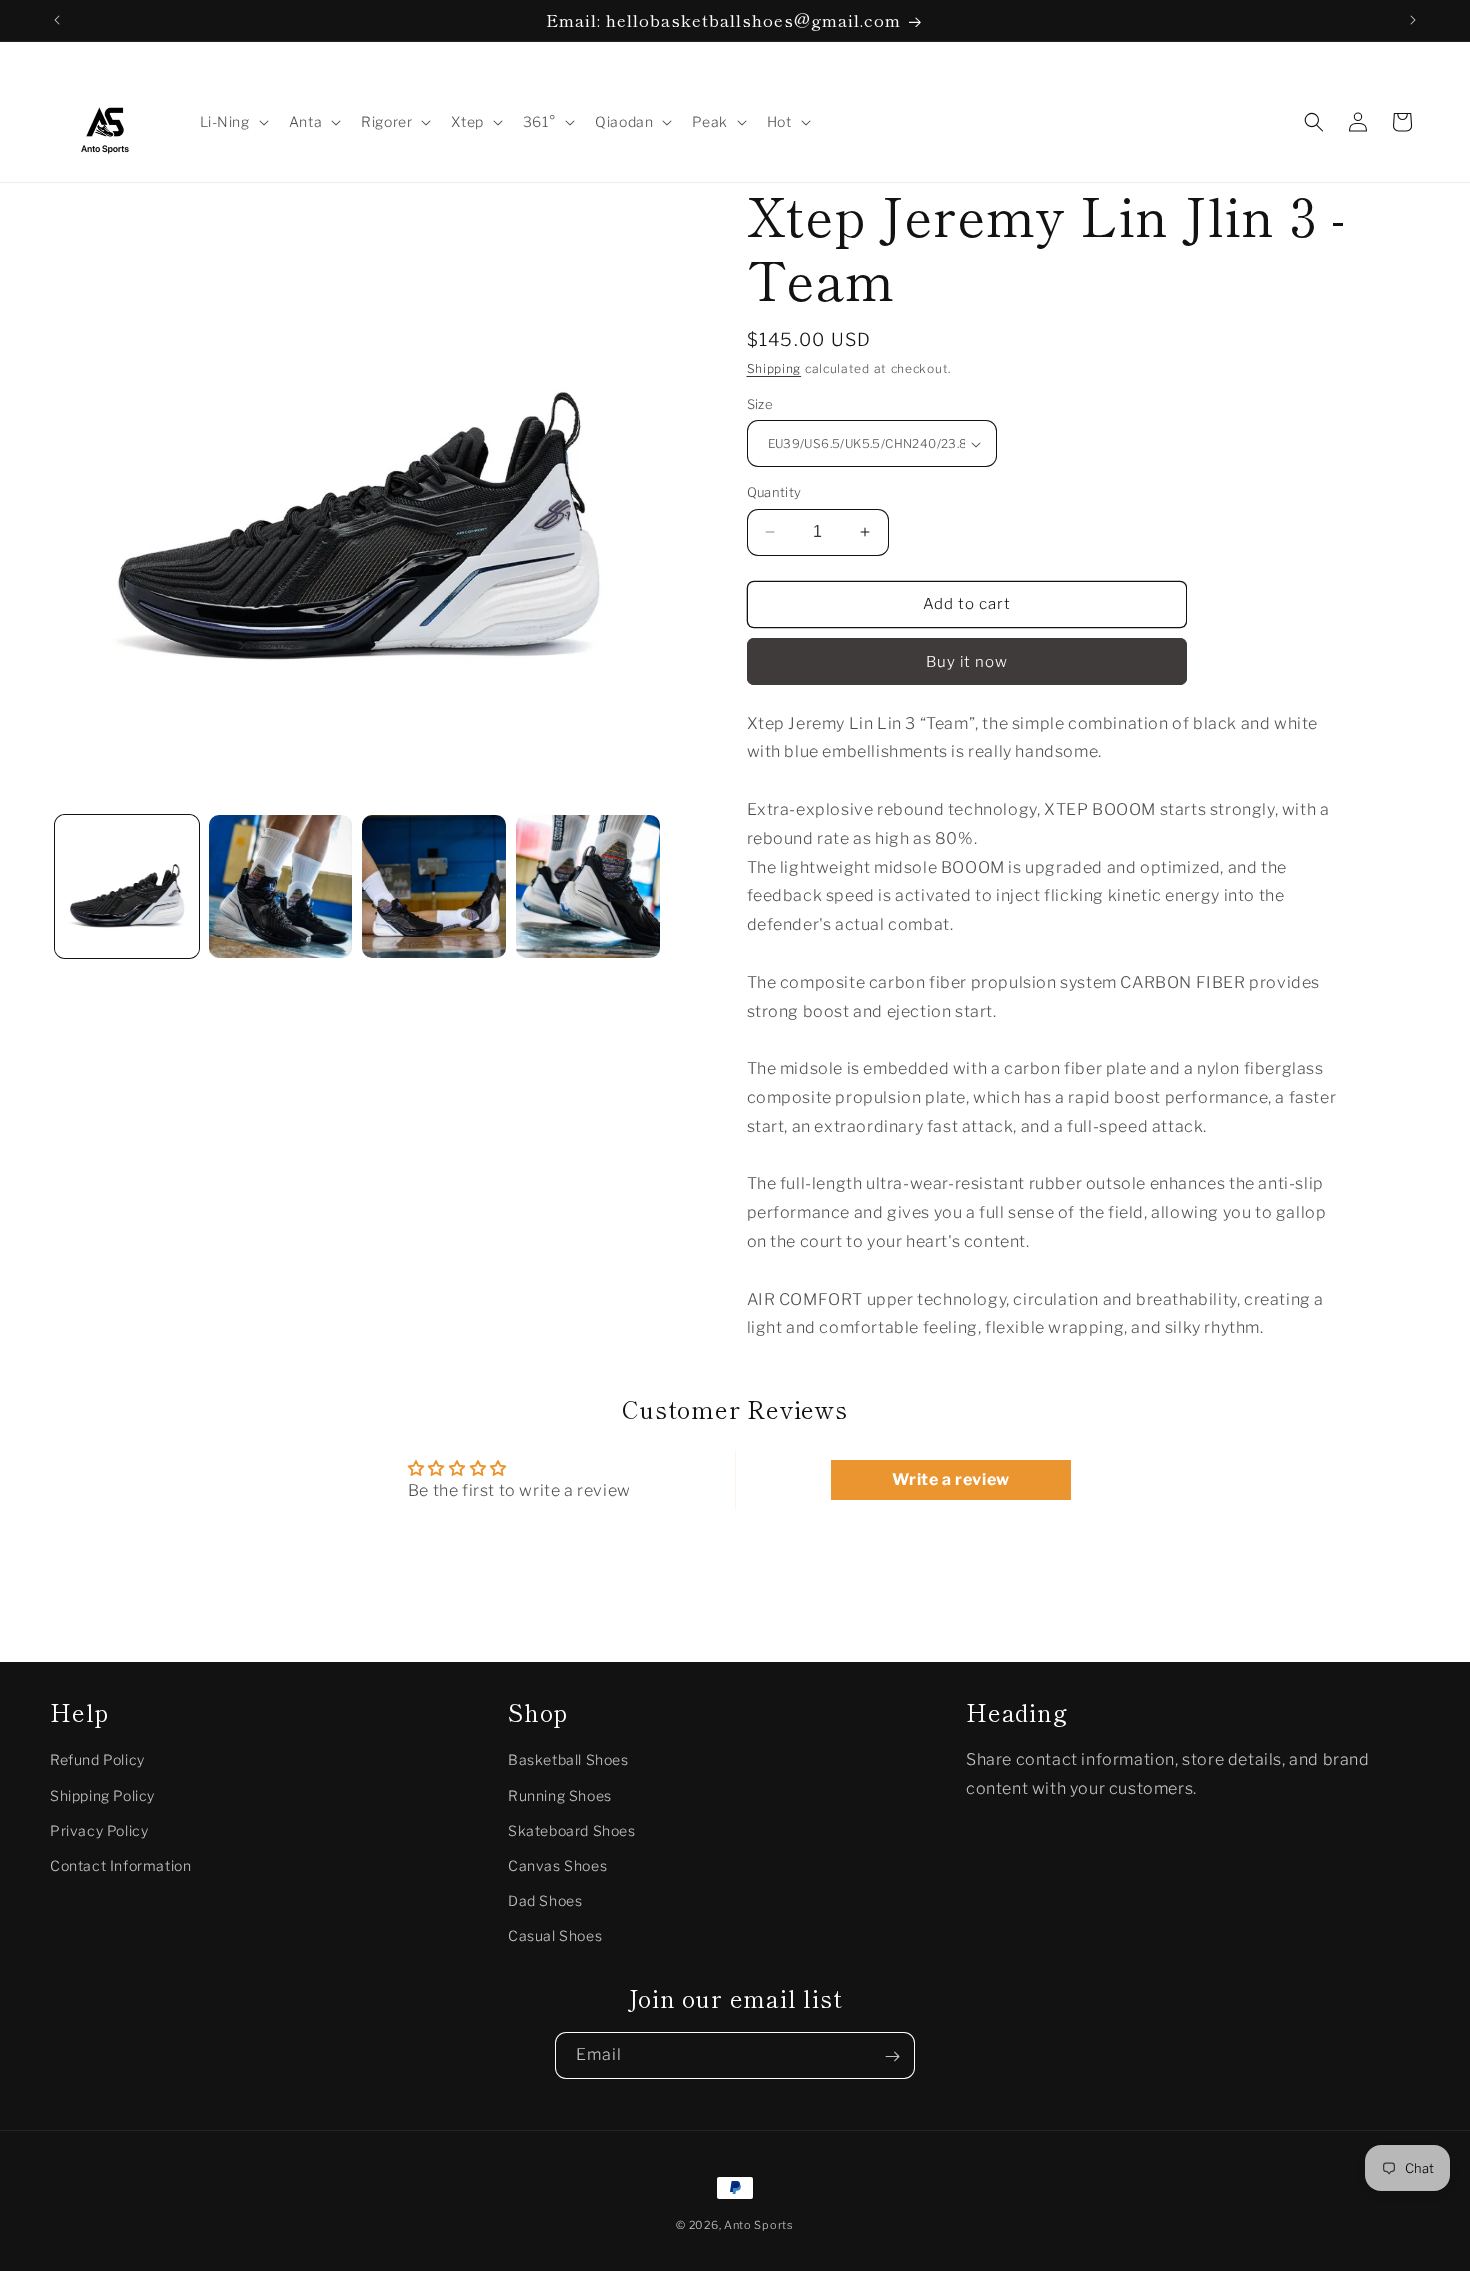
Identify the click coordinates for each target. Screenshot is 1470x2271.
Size (760, 404)
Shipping (774, 368)
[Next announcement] (1413, 20)
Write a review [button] (950, 1479)
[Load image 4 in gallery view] (588, 887)
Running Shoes (560, 1795)
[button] (232, 122)
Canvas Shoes (557, 1865)
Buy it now (967, 662)
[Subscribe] (892, 2056)
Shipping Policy (102, 1795)
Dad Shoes (545, 1900)
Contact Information (120, 1865)
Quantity (774, 492)
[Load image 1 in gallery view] (127, 887)
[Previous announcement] (57, 20)
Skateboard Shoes (572, 1830)
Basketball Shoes (568, 1760)
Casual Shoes (555, 1936)
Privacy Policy (99, 1830)
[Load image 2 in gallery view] (281, 887)
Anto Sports (759, 2225)
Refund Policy (97, 1760)
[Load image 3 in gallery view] (434, 887)
